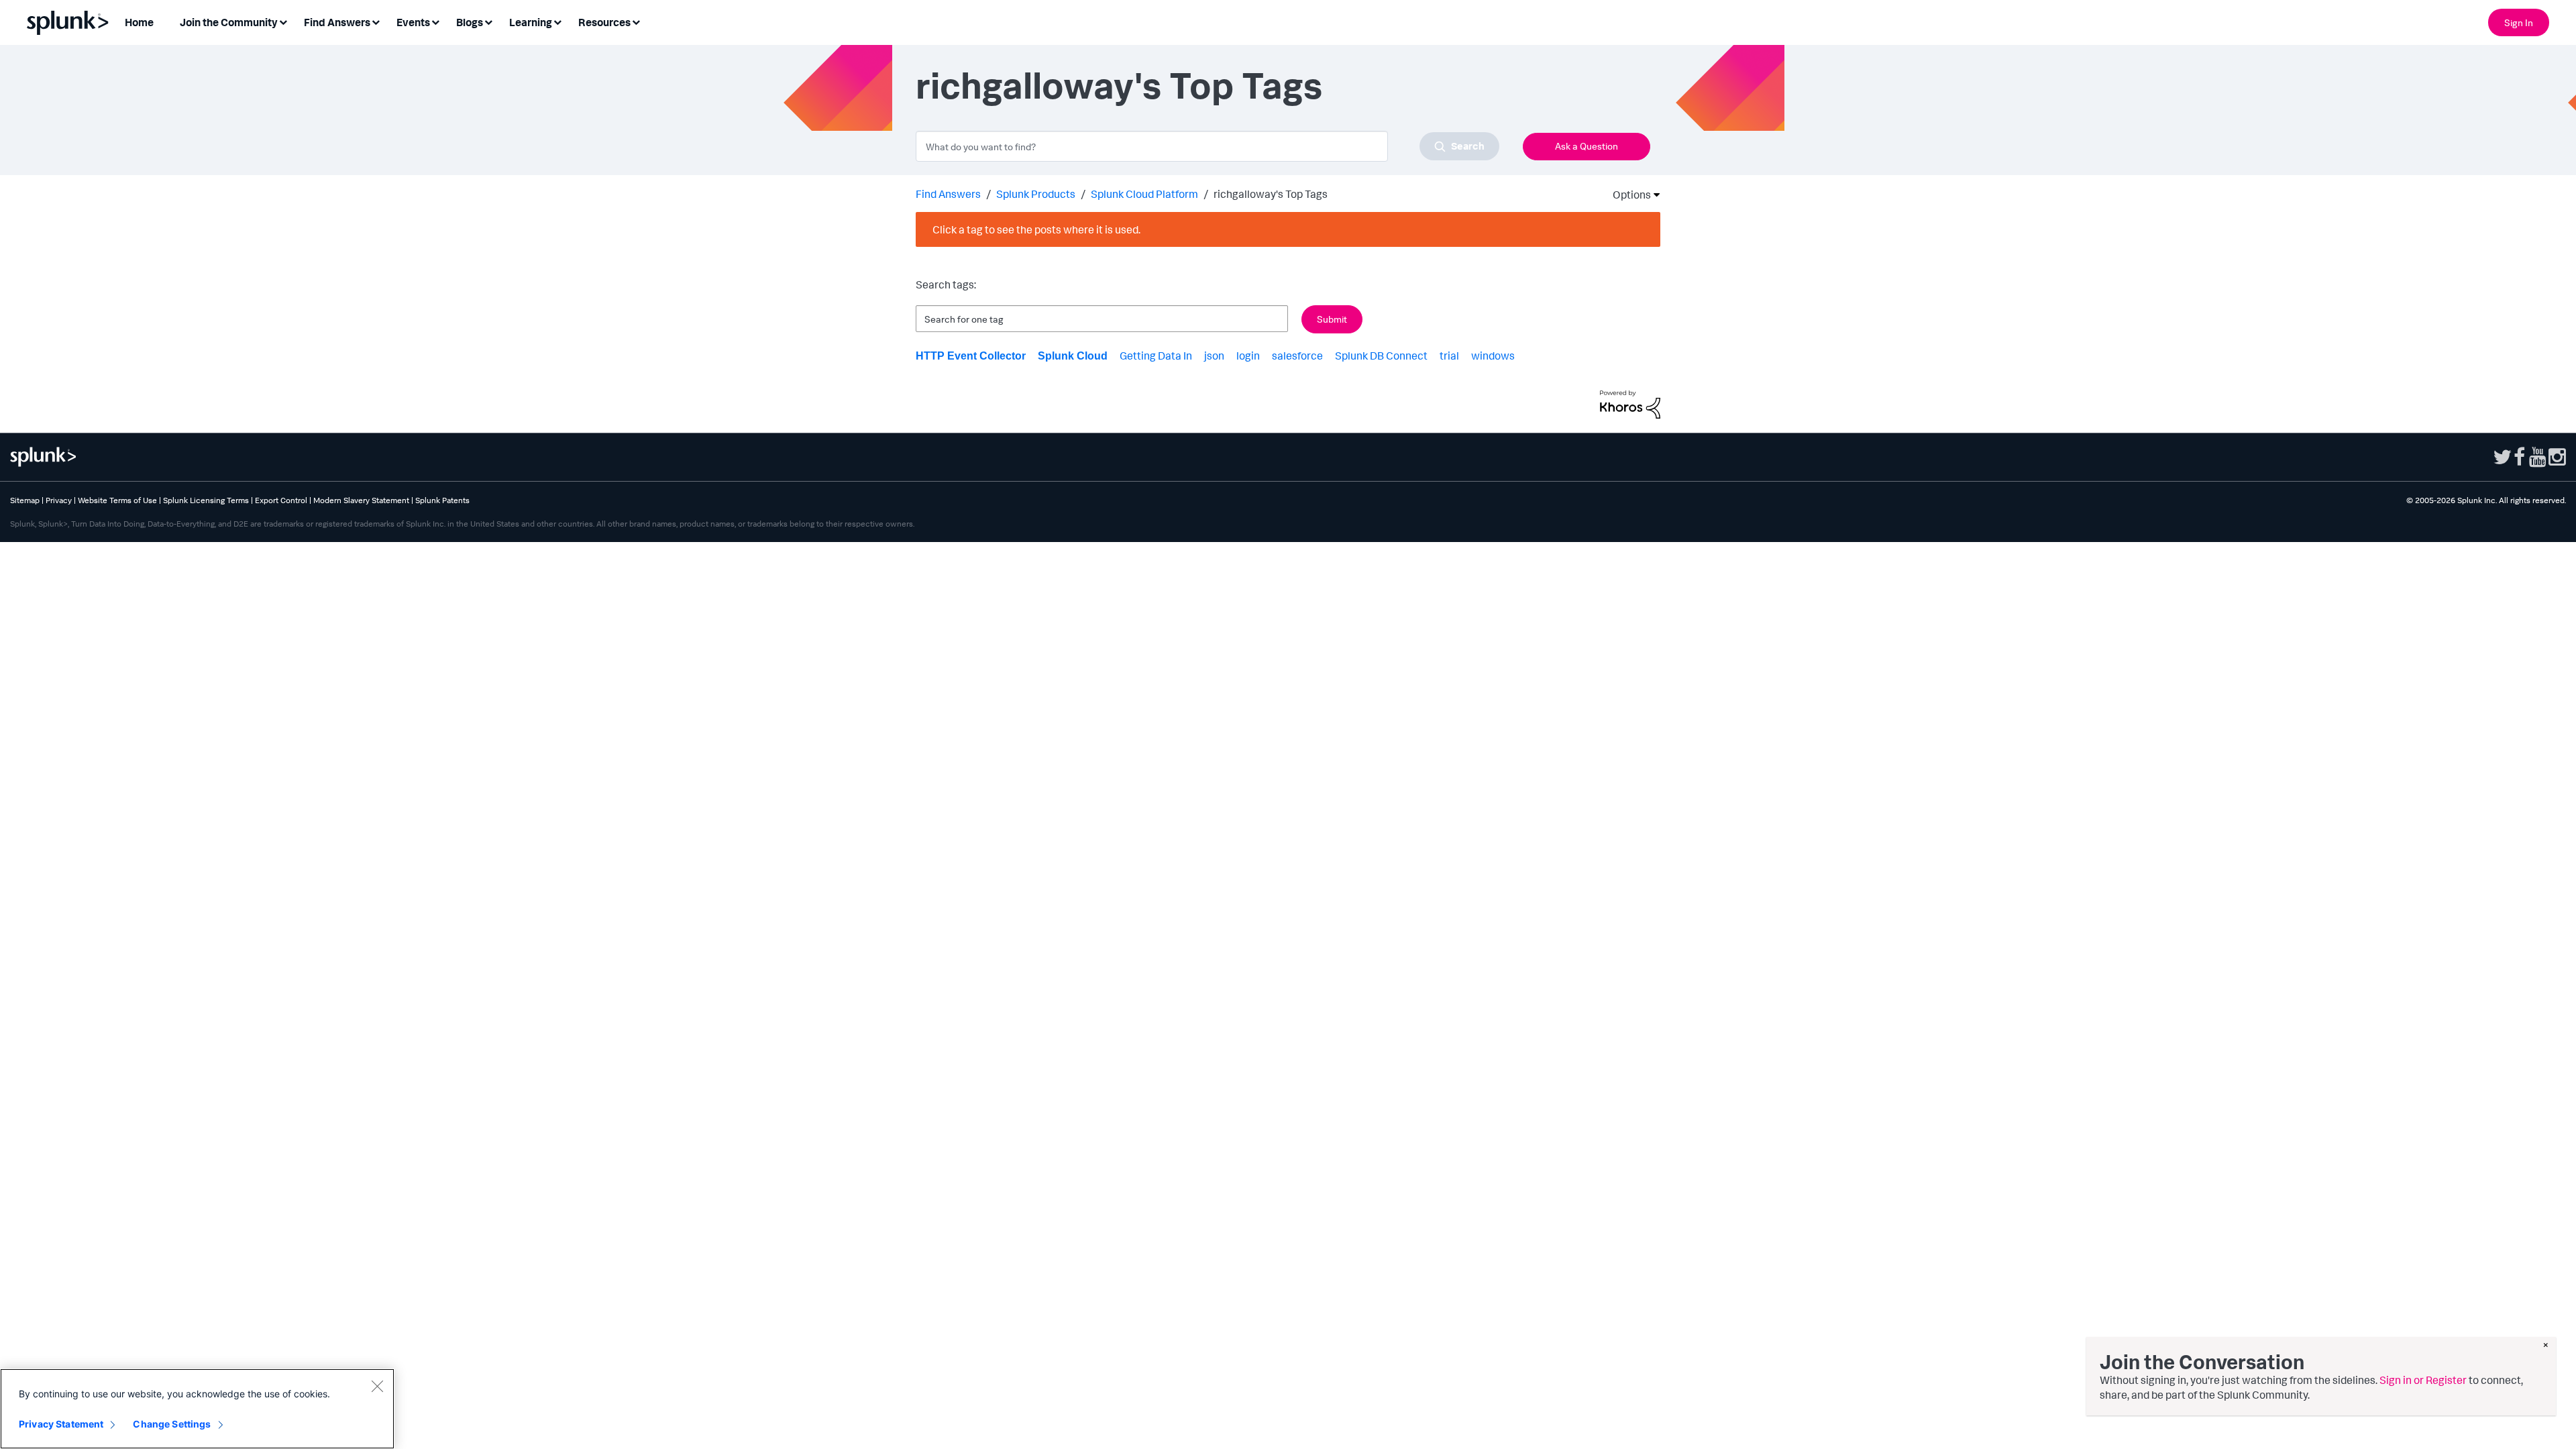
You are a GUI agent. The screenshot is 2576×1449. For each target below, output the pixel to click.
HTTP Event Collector (971, 356)
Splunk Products (1036, 194)
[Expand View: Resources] (636, 21)
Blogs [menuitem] (470, 22)
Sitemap (25, 500)
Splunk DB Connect (1381, 356)
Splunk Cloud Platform (1144, 194)
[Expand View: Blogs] (488, 21)
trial (1449, 356)
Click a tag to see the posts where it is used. (1036, 229)
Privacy (59, 500)
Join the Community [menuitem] (229, 22)
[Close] (377, 1386)
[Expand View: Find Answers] (376, 21)
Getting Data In (1156, 356)
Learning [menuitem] (531, 22)
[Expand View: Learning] (557, 21)
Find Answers (948, 194)
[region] (197, 1409)
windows (1493, 356)
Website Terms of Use (117, 500)
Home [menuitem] (139, 22)
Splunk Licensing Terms (206, 500)
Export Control (281, 500)
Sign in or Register (2423, 1380)
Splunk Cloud (1073, 356)
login (1248, 356)
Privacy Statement (61, 1424)
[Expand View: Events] (435, 21)
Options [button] (1627, 195)
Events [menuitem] (413, 22)
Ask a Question (1587, 146)
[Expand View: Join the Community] (283, 21)
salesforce (1297, 356)
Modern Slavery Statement (361, 500)
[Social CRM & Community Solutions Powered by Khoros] (1630, 403)
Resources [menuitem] (604, 22)
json (1214, 356)
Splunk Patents (442, 500)
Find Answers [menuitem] (337, 22)
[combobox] (1207, 146)
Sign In (2519, 22)
